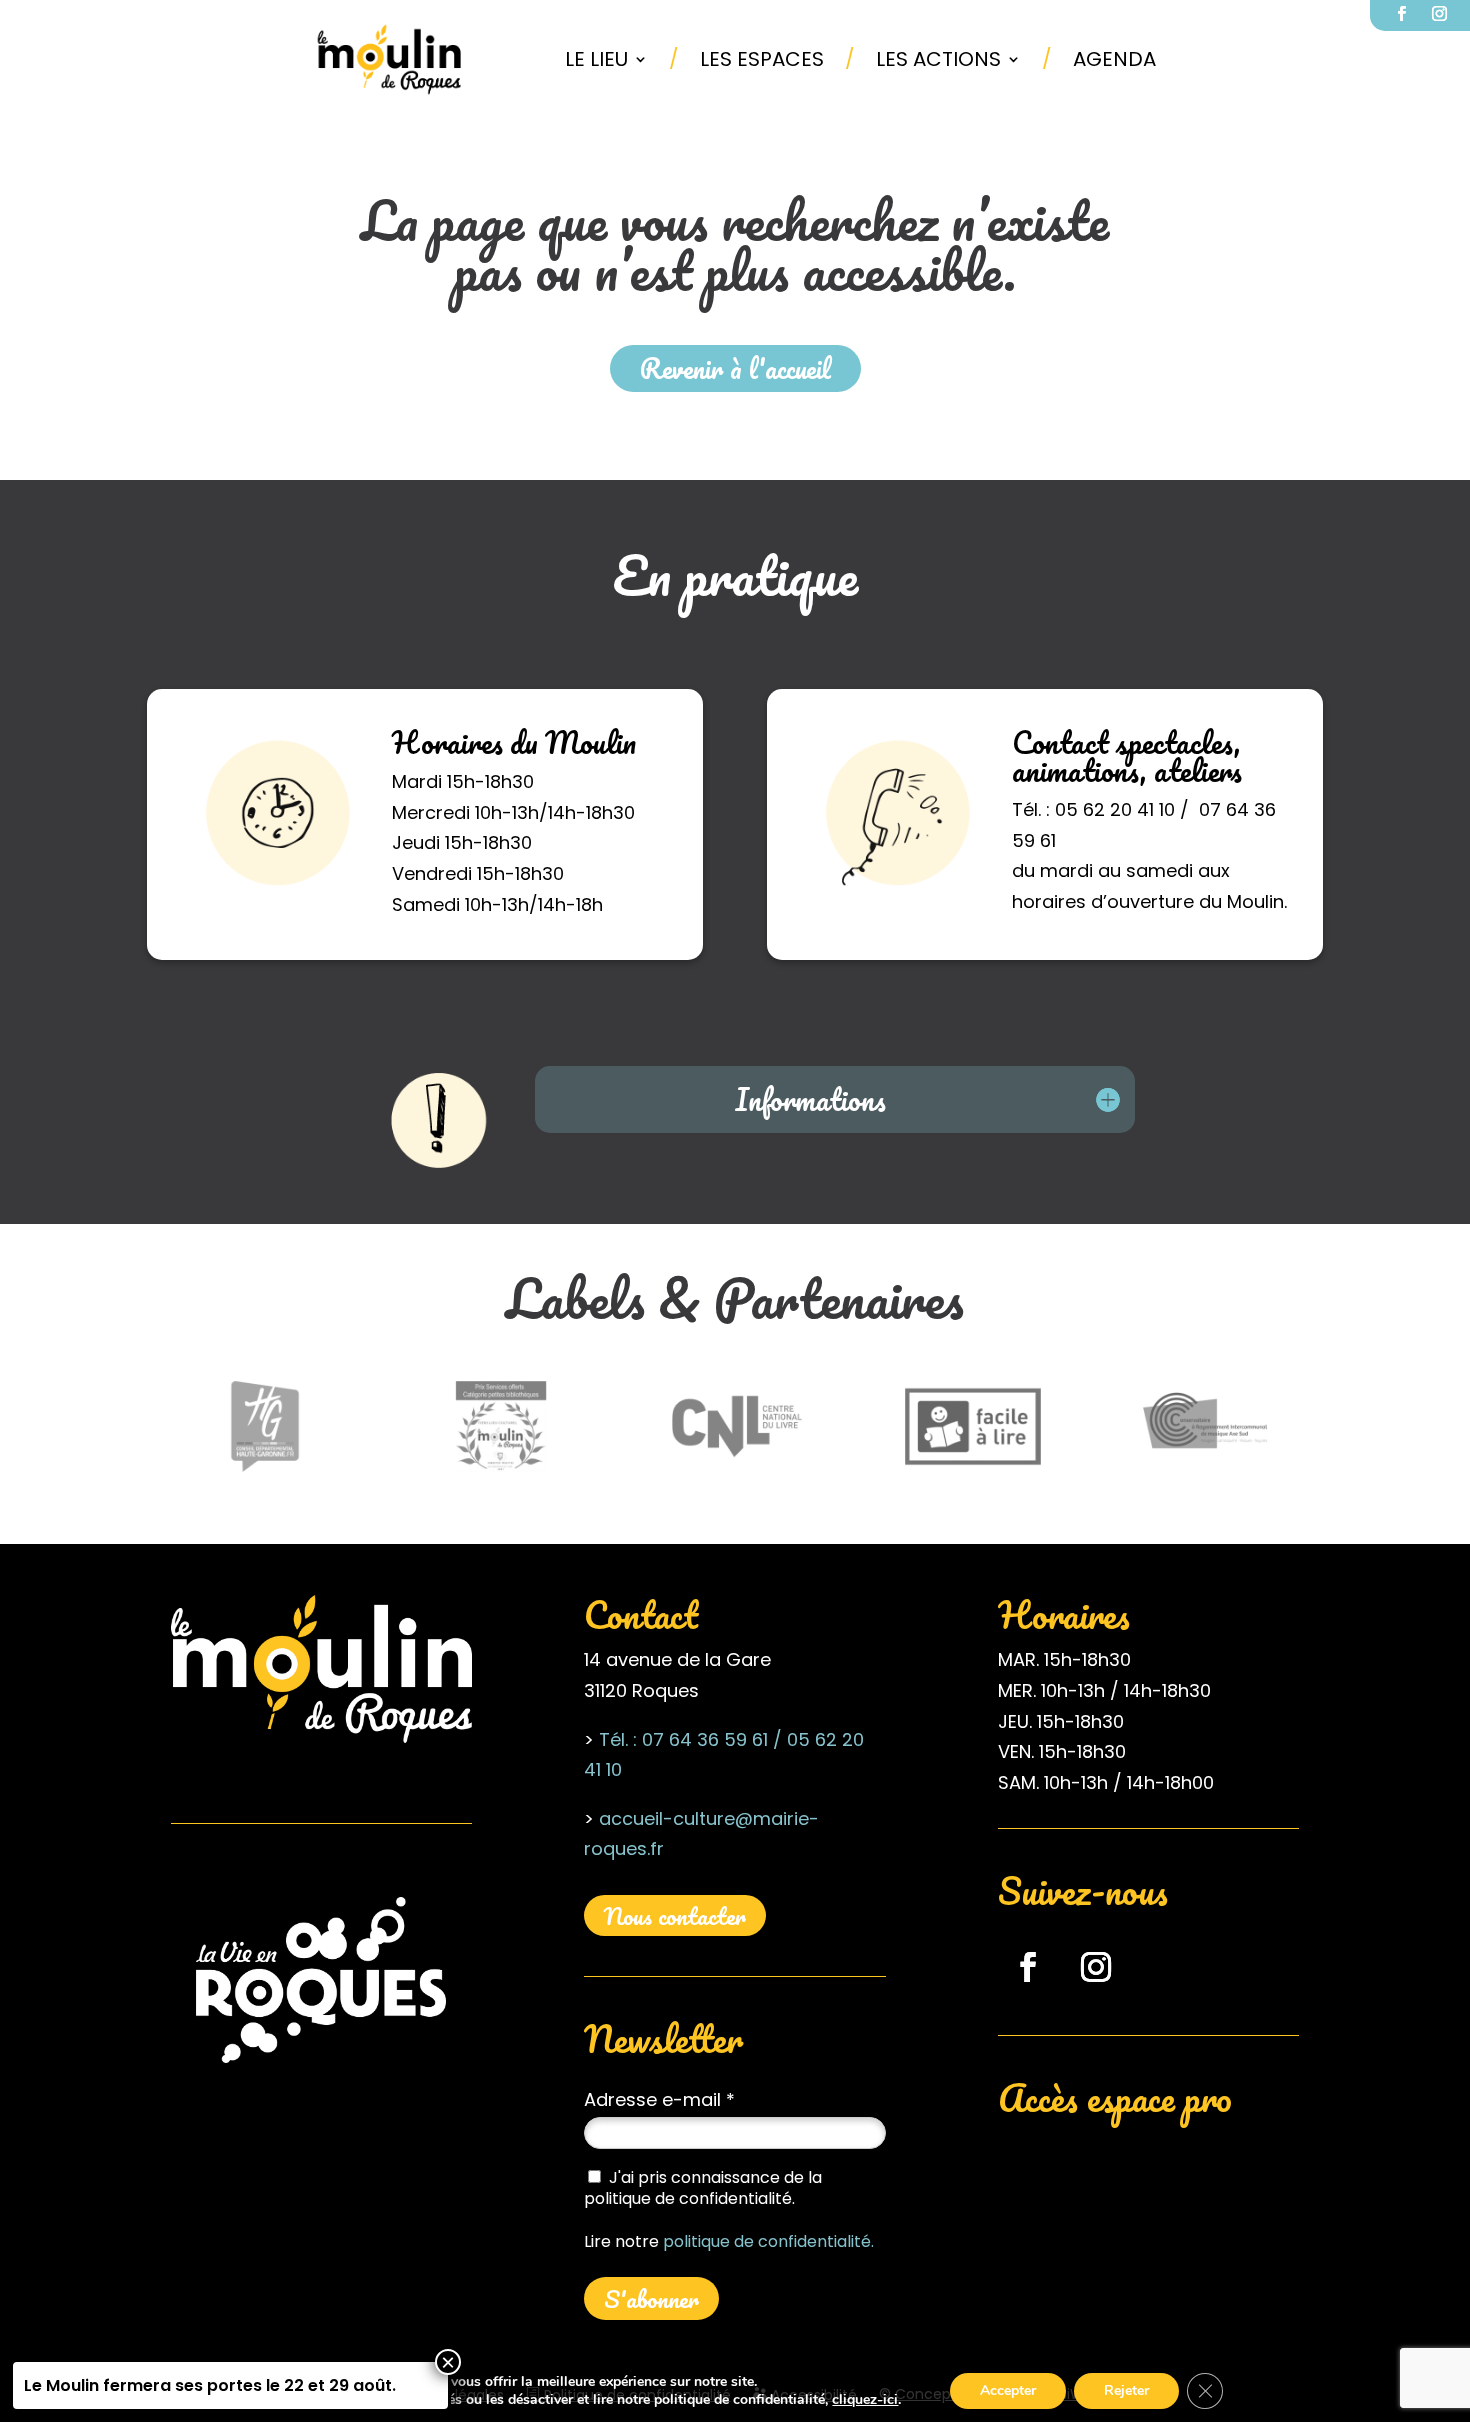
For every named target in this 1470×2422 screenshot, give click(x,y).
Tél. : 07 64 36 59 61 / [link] (690, 1739)
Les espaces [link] (762, 59)
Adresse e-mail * (659, 2099)
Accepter (1008, 2390)
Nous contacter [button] (675, 1915)
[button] (1028, 1967)
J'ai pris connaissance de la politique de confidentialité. (703, 2188)
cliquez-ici (865, 2400)
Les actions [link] (938, 59)
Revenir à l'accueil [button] (735, 368)
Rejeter (1126, 2390)
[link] (390, 59)
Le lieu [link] (596, 59)
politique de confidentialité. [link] (768, 2241)
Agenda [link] (1114, 59)
